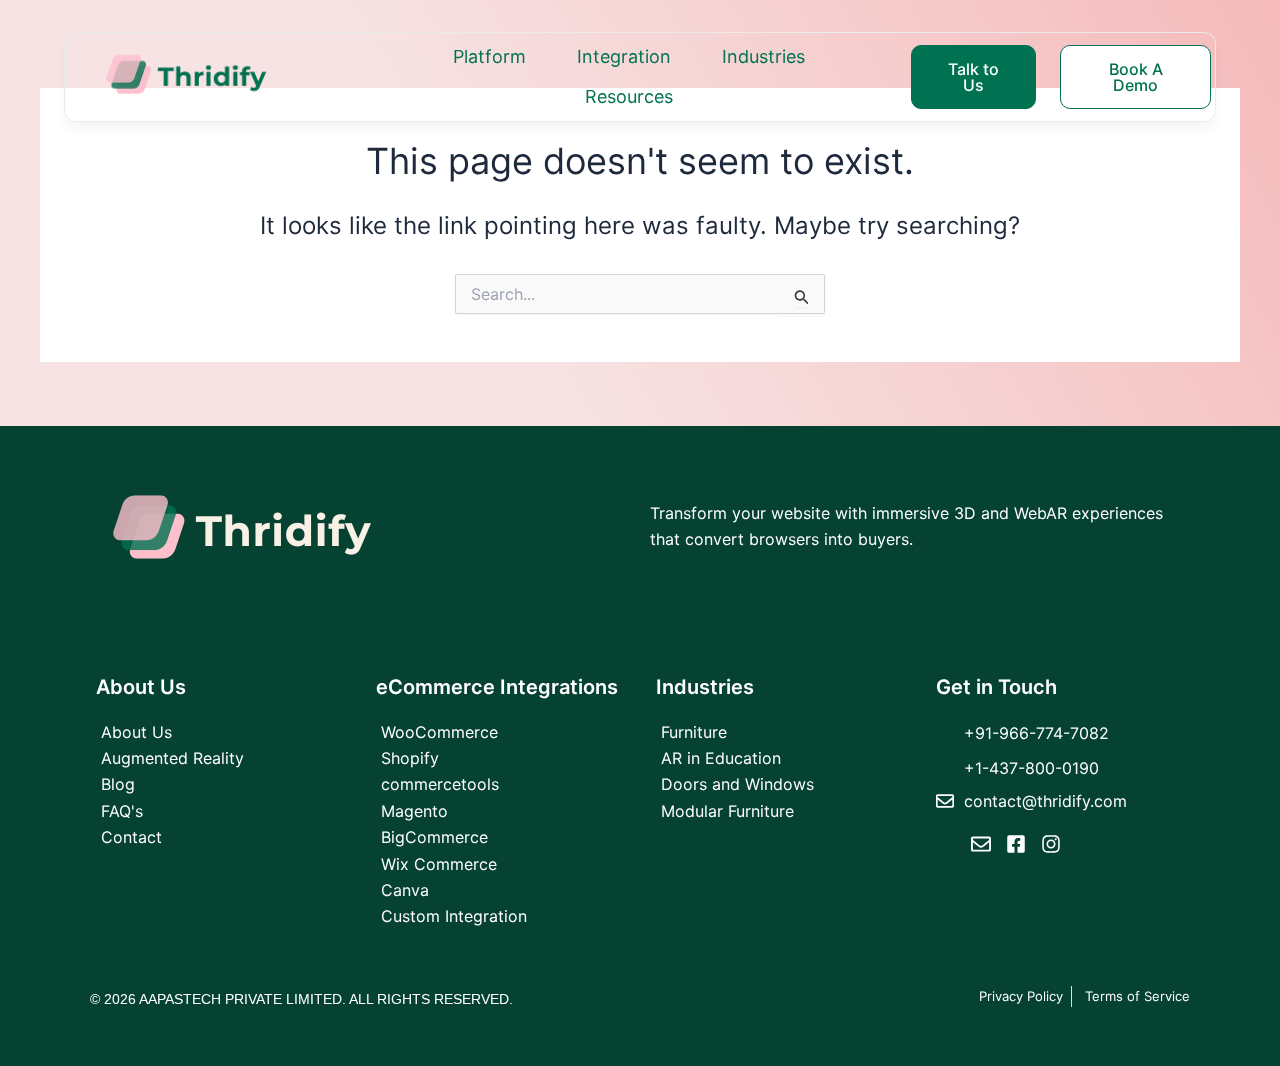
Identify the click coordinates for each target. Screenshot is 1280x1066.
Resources (629, 96)
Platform (489, 56)
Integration (624, 56)
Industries (763, 56)
